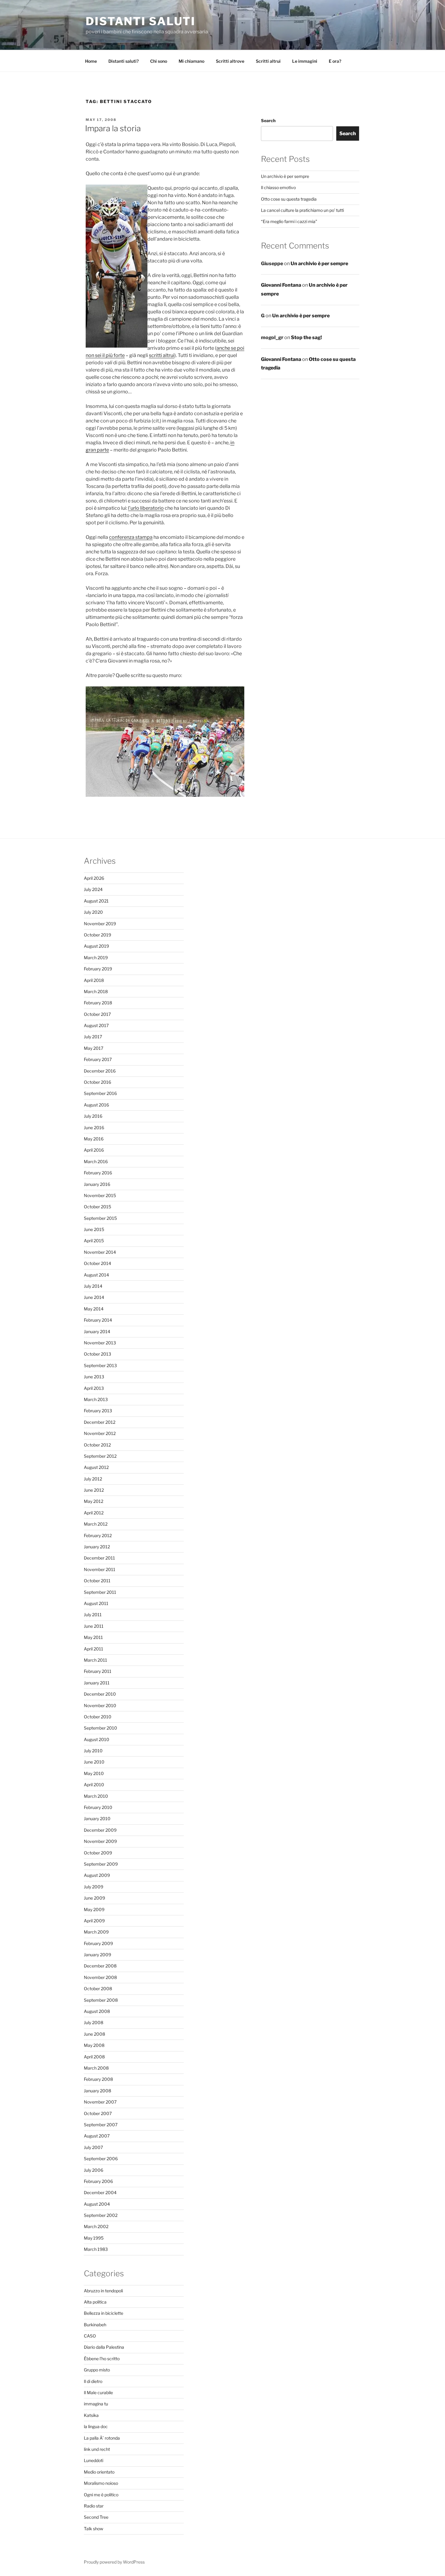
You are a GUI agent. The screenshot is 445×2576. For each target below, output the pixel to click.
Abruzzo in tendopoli (103, 2291)
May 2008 (94, 2045)
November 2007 (100, 2102)
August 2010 (97, 1739)
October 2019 (97, 935)
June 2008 (94, 2034)
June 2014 (94, 1297)
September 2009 (101, 1864)
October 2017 (97, 1014)
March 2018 (96, 991)
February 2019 (98, 969)
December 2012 (100, 1422)
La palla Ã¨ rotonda (102, 2438)
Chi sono (159, 61)
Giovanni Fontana (281, 285)
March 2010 (96, 1796)
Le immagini (305, 61)
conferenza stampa (131, 537)
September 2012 (100, 1456)
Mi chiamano (191, 61)
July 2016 (93, 1116)
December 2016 (100, 1071)
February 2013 (98, 1411)
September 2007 (101, 2125)
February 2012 (98, 1535)
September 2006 (101, 2159)
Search (268, 120)
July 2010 (93, 1751)
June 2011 (94, 1626)
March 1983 (96, 2249)
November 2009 (100, 1841)
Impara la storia (113, 128)
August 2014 (96, 1275)
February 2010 (98, 1807)
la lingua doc (96, 2426)
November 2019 (100, 924)
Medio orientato (99, 2472)
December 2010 (100, 1694)
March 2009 (96, 1932)
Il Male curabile (98, 2392)
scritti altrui (162, 355)
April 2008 (94, 2057)
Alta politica (95, 2302)
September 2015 (100, 1218)
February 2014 (98, 1320)
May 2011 (93, 1637)
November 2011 (100, 1569)
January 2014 (97, 1331)
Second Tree (96, 2517)
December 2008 (100, 1966)
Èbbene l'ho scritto (102, 2359)
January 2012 (97, 1547)
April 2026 (94, 878)
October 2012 (97, 1445)
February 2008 (98, 2079)
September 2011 (100, 1592)
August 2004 (97, 2204)
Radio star (94, 2506)
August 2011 (96, 1603)
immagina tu (96, 2404)
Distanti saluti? (124, 61)
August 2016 (96, 1105)
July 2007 (93, 2147)
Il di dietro (93, 2381)
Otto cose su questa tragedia (289, 199)
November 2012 (100, 1433)
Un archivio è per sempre (285, 176)
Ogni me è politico (101, 2495)
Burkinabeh (95, 2325)
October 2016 (97, 1082)
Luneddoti (94, 2460)
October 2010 (98, 1717)
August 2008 (97, 2011)
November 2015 (100, 1195)
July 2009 (94, 1887)
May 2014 (94, 1309)
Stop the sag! (306, 337)
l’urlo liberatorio (146, 508)
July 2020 (93, 912)
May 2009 (94, 1909)
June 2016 (94, 1128)
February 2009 (98, 1943)
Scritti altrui (268, 61)
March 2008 (96, 2068)
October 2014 (97, 1263)
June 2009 (94, 1898)
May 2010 (94, 1773)
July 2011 (93, 1615)
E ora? (335, 61)
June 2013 (94, 1377)
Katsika (91, 2415)
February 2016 (98, 1173)
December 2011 (99, 1558)
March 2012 (96, 1524)
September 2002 (101, 2215)
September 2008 (101, 2000)
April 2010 (94, 1785)
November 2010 (100, 1705)
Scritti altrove (230, 61)
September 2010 (101, 1728)
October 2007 (98, 2113)
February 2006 (98, 2181)
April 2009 (94, 1921)
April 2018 (94, 980)
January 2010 (97, 1819)
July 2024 (93, 889)
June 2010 (94, 1762)
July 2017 (93, 1037)
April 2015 (94, 1241)
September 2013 (100, 1365)
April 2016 (94, 1150)
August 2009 (97, 1875)
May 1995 (94, 2238)
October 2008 (98, 1989)
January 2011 (97, 1683)
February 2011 (98, 1671)
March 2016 (96, 1161)
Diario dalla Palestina (104, 2347)
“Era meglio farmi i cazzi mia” (289, 221)
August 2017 (96, 1025)
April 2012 (94, 1513)
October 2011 (97, 1581)
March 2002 (96, 2226)
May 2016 (94, 1139)
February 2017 (98, 1059)
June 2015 (94, 1229)
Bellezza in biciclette (104, 2313)
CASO (90, 2336)
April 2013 (94, 1388)
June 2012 (94, 1490)
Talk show (94, 2529)
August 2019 (96, 946)
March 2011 (96, 1660)
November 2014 (100, 1252)
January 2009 (97, 1955)
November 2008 (100, 1977)
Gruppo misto (97, 2370)
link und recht (97, 2449)
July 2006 (94, 2170)
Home (91, 61)
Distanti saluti (141, 21)
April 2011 (94, 1649)
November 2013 (100, 1343)
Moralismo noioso (101, 2483)
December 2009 (100, 1830)
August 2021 (96, 901)
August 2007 (97, 2136)
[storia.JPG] (165, 795)
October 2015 (97, 1207)
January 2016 (97, 1184)
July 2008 (94, 2022)
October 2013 (97, 1354)
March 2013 (96, 1399)
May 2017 (94, 1048)
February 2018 (98, 1003)
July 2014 (93, 1286)
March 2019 (96, 958)
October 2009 (98, 1853)
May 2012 (94, 1501)
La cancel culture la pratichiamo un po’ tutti (302, 210)
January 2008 (97, 2091)
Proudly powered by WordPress (114, 2562)
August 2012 (96, 1467)
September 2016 (100, 1093)
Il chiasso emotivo (278, 187)
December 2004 (100, 2192)
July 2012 (93, 1479)
